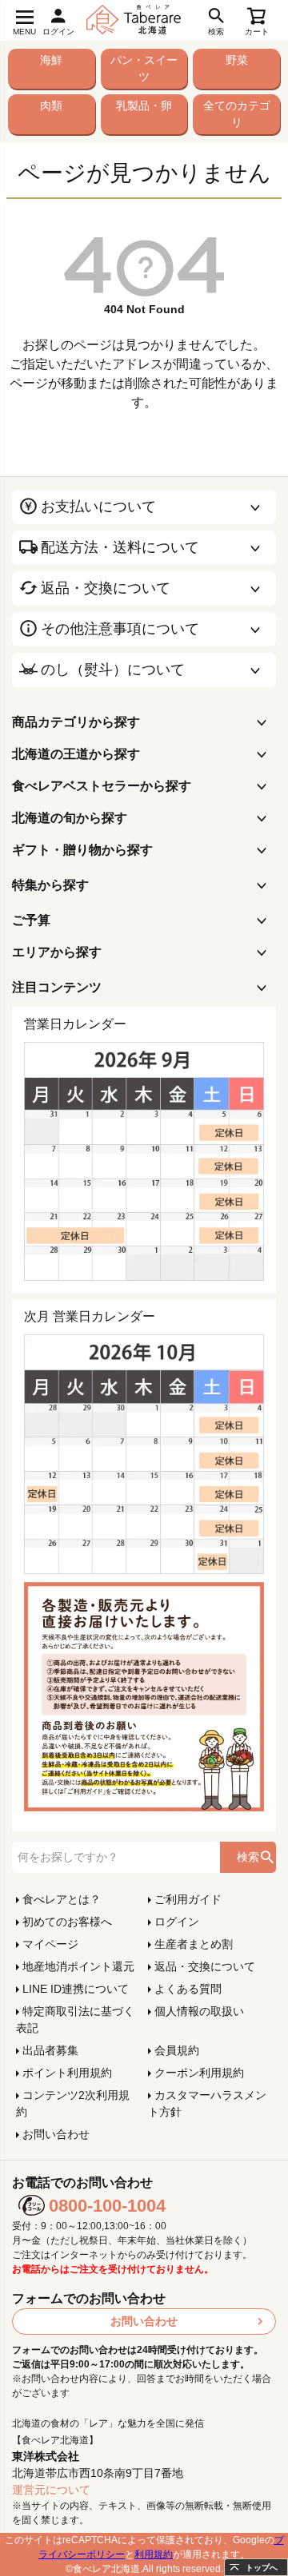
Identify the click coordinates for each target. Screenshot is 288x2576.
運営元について (51, 2490)
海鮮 (51, 60)
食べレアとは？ (62, 1899)
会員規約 (177, 2050)
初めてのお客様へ (67, 1922)
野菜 (237, 60)
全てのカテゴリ (237, 114)
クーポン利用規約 (199, 2073)
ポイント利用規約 (67, 2073)
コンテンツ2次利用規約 (73, 2103)
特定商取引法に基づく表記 (75, 2019)
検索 (248, 1857)
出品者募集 (50, 2050)
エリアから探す (57, 952)
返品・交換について (205, 1966)
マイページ (50, 1944)
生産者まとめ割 (194, 1944)
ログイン (177, 1922)
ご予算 (31, 920)
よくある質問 (188, 1989)
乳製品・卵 (144, 105)
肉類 (51, 105)
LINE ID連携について (76, 1989)
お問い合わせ (56, 2134)
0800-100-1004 (107, 2206)
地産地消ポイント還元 (78, 1966)
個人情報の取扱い (199, 2011)
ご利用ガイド (188, 1899)
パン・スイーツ (144, 68)
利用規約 (154, 2554)
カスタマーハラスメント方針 (207, 2103)
